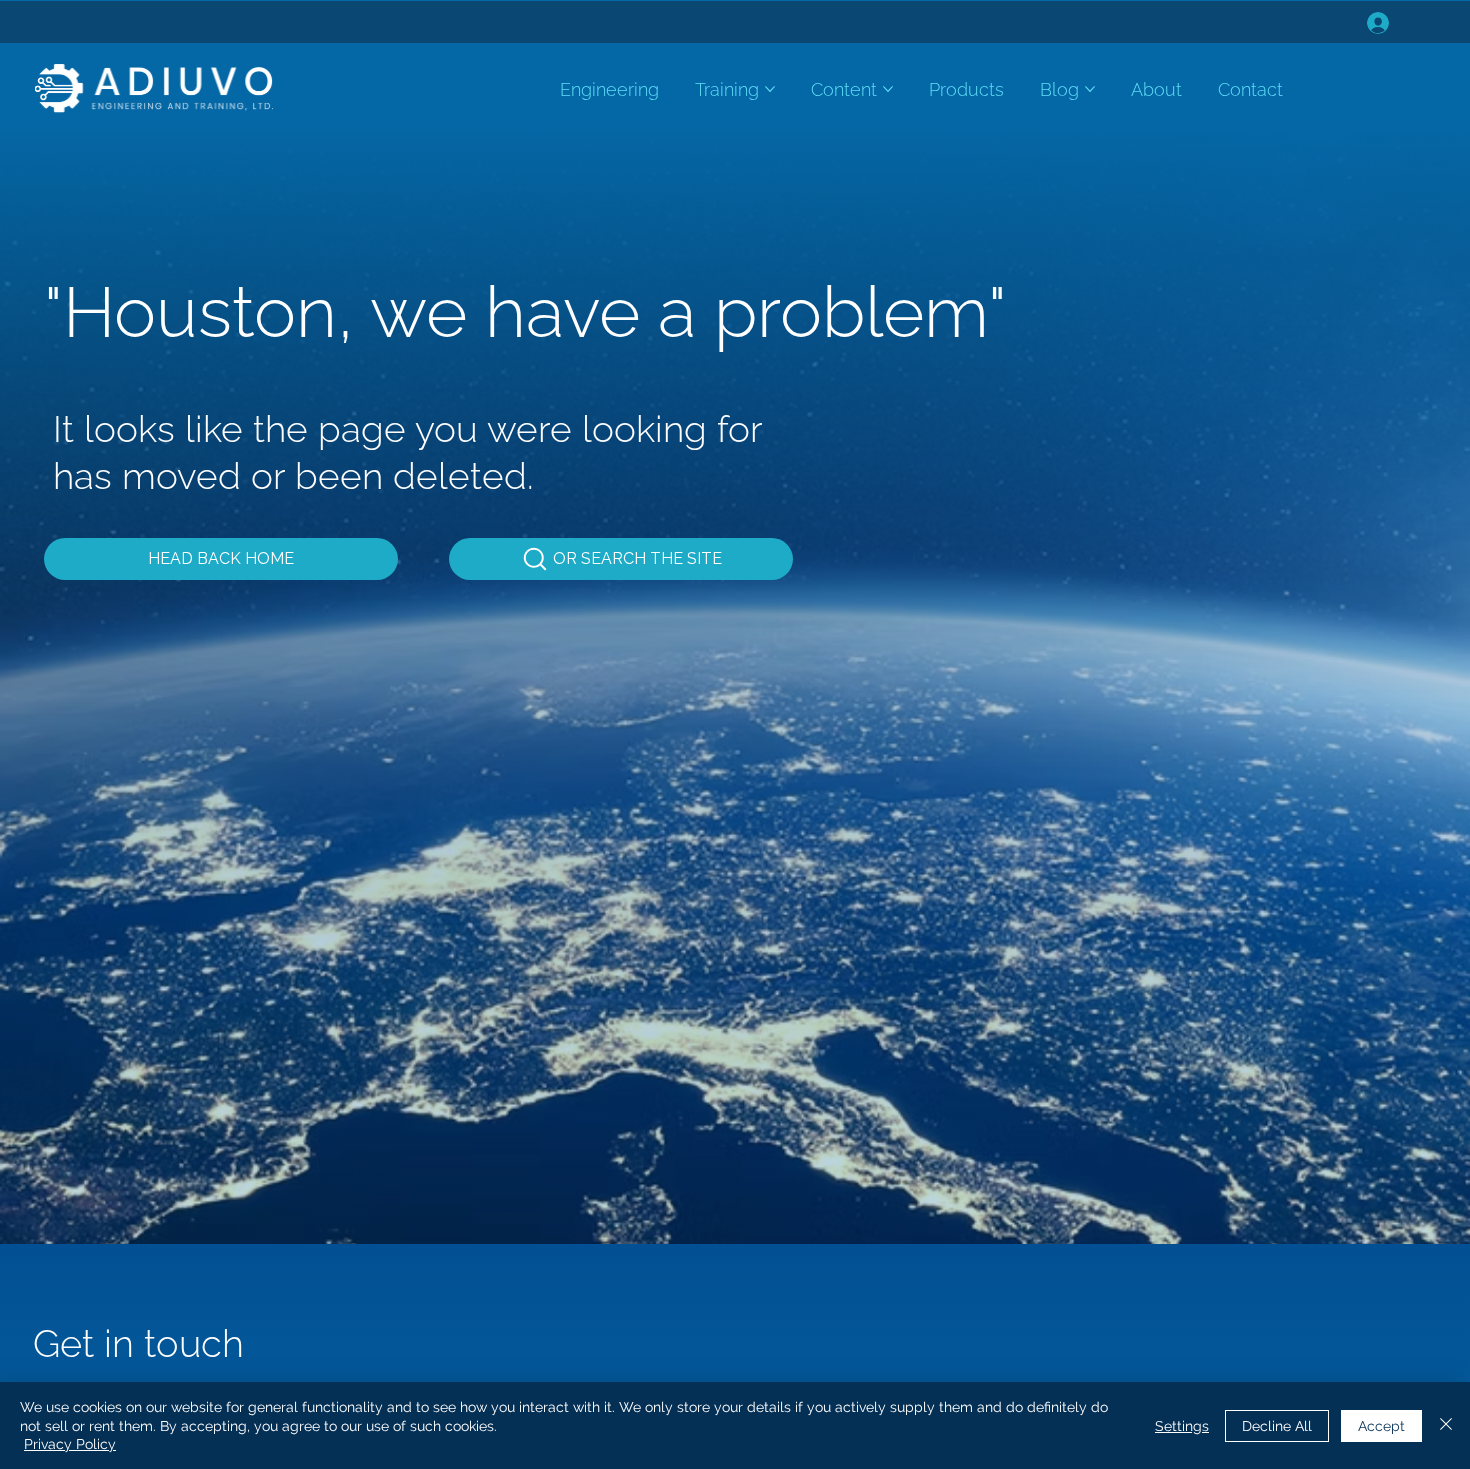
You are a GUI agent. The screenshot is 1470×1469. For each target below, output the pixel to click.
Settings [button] (1182, 1426)
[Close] (1446, 1425)
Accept (1381, 1426)
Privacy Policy (70, 1444)
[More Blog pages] (1090, 89)
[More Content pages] (888, 89)
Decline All (1277, 1426)
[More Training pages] (770, 89)
